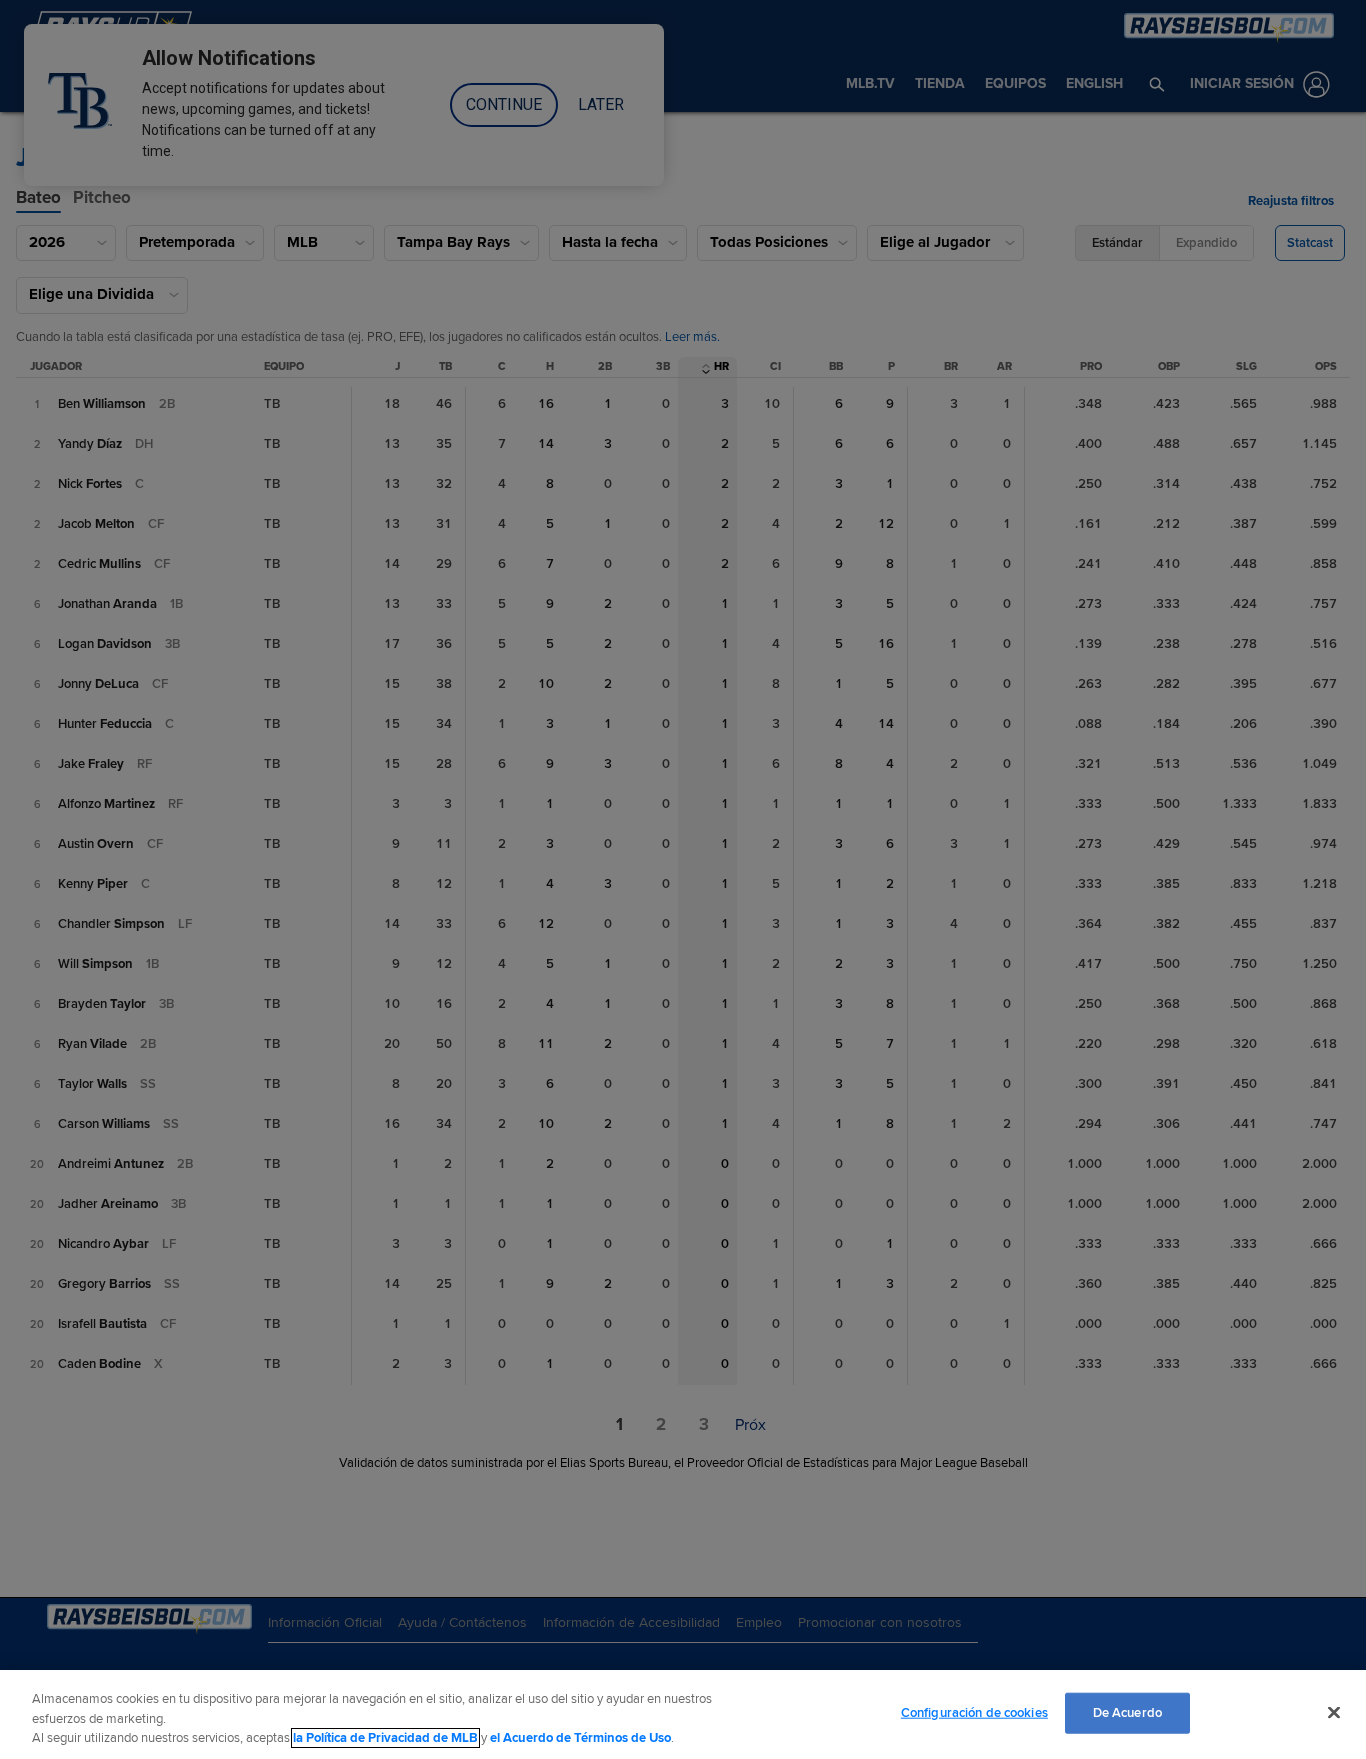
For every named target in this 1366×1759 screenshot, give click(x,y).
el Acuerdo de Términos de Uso (580, 1738)
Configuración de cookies (974, 1712)
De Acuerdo (1127, 1712)
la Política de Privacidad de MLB (385, 1738)
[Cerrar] (1334, 1712)
